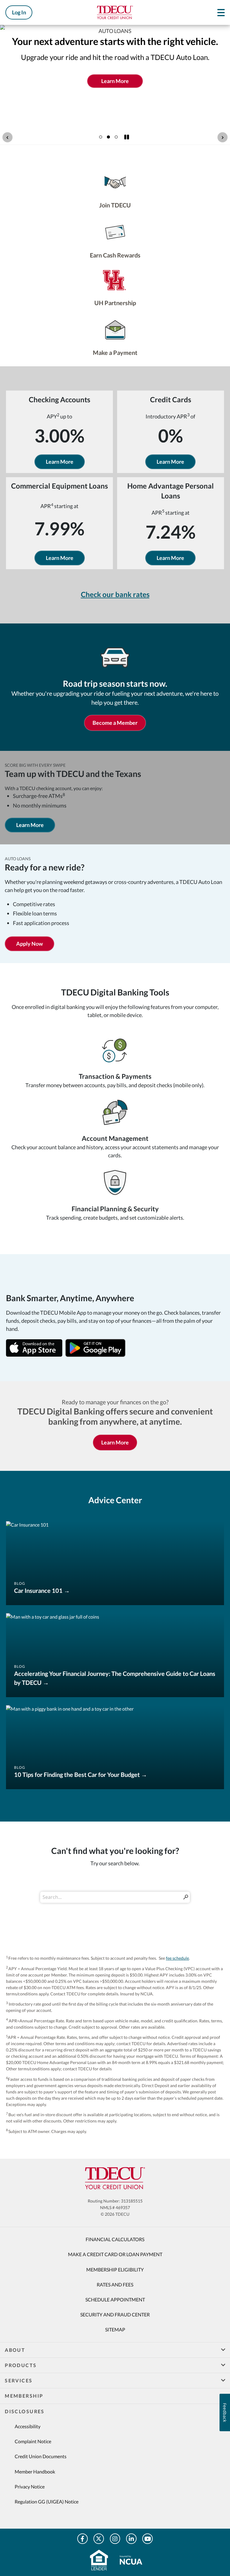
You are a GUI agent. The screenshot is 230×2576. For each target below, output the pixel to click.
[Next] (223, 137)
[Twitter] (99, 2539)
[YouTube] (147, 2539)
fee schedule (177, 1958)
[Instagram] (115, 2539)
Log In (19, 12)
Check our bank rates (115, 594)
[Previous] (7, 137)
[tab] (101, 137)
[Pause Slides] (127, 137)
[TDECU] (115, 2178)
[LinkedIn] (131, 2539)
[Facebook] (83, 2539)
